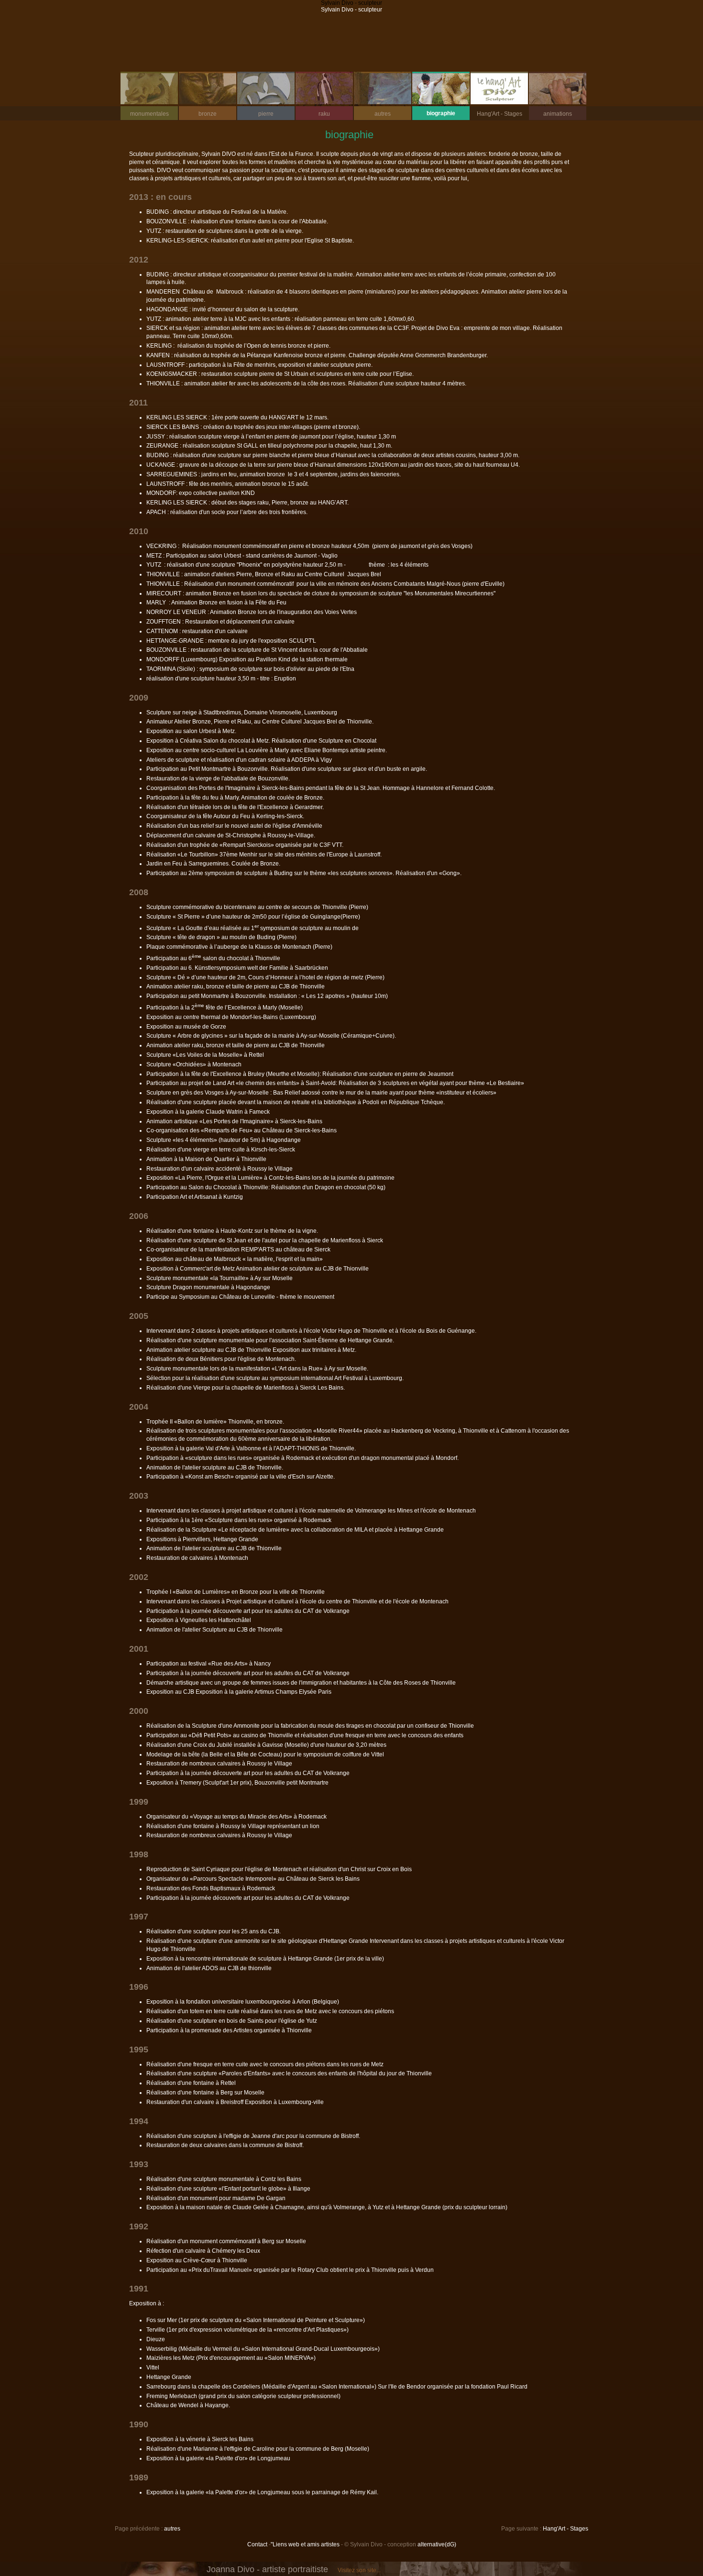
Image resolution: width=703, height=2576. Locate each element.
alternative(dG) (437, 2544)
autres (372, 114)
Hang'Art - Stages (496, 114)
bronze (198, 114)
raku (313, 114)
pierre (255, 114)
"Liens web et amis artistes (305, 2544)
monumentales (145, 114)
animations (550, 114)
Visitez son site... (359, 2570)
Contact (257, 2544)
